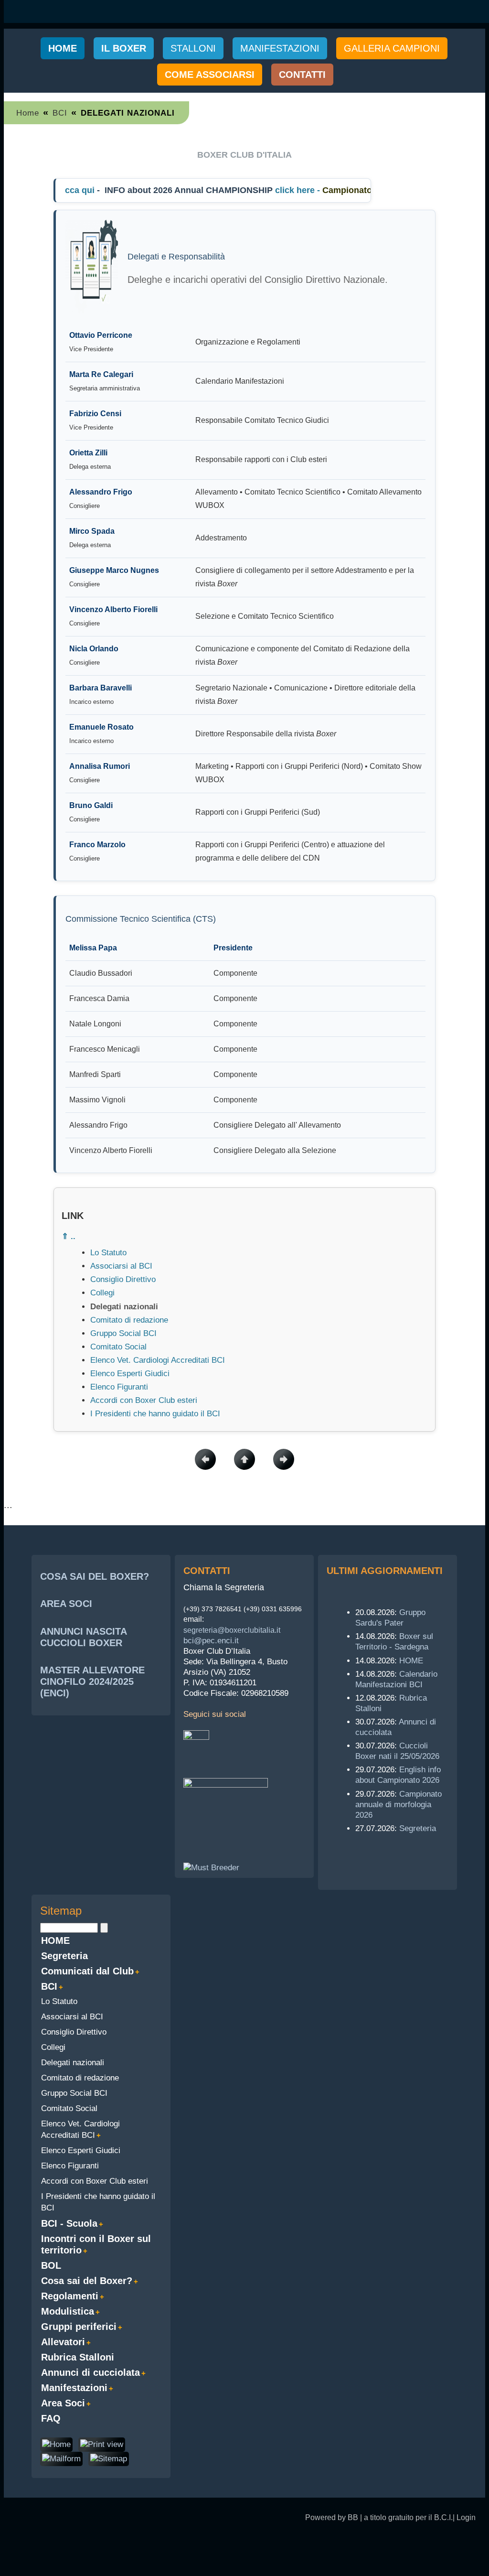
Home (63, 48)
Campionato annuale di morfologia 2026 (399, 1805)
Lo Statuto (108, 1253)
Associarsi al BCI (121, 1266)
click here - (282, 190)
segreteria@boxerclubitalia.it (232, 1630)
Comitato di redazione (129, 1320)
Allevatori (63, 2342)
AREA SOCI (66, 1604)
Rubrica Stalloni (78, 2357)
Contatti (302, 75)
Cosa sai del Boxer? (87, 2281)
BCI (60, 113)
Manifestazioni (74, 2388)
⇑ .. (69, 1236)
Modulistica (68, 2311)
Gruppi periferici (79, 2327)
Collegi (102, 1293)
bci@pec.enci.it (211, 1641)
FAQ (51, 2418)
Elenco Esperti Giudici (130, 1374)
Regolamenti (70, 2296)
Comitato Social (118, 1347)
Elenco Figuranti (119, 1387)
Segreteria (418, 1828)
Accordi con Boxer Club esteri (144, 1400)
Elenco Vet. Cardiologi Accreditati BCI (158, 1360)
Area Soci (63, 2403)
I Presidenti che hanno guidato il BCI (155, 1414)
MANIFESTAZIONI (280, 48)
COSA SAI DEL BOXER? (95, 1576)
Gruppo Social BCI (123, 1333)
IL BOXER (124, 48)
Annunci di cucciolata (90, 2372)
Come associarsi (210, 75)
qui (71, 190)
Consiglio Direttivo (123, 1279)
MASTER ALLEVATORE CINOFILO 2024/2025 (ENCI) (92, 1681)
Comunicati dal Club (87, 1971)
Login (466, 2517)
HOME (411, 1661)
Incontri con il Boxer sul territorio (96, 2244)
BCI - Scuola (69, 2223)
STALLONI (193, 48)
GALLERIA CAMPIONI (392, 48)
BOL (51, 2265)
